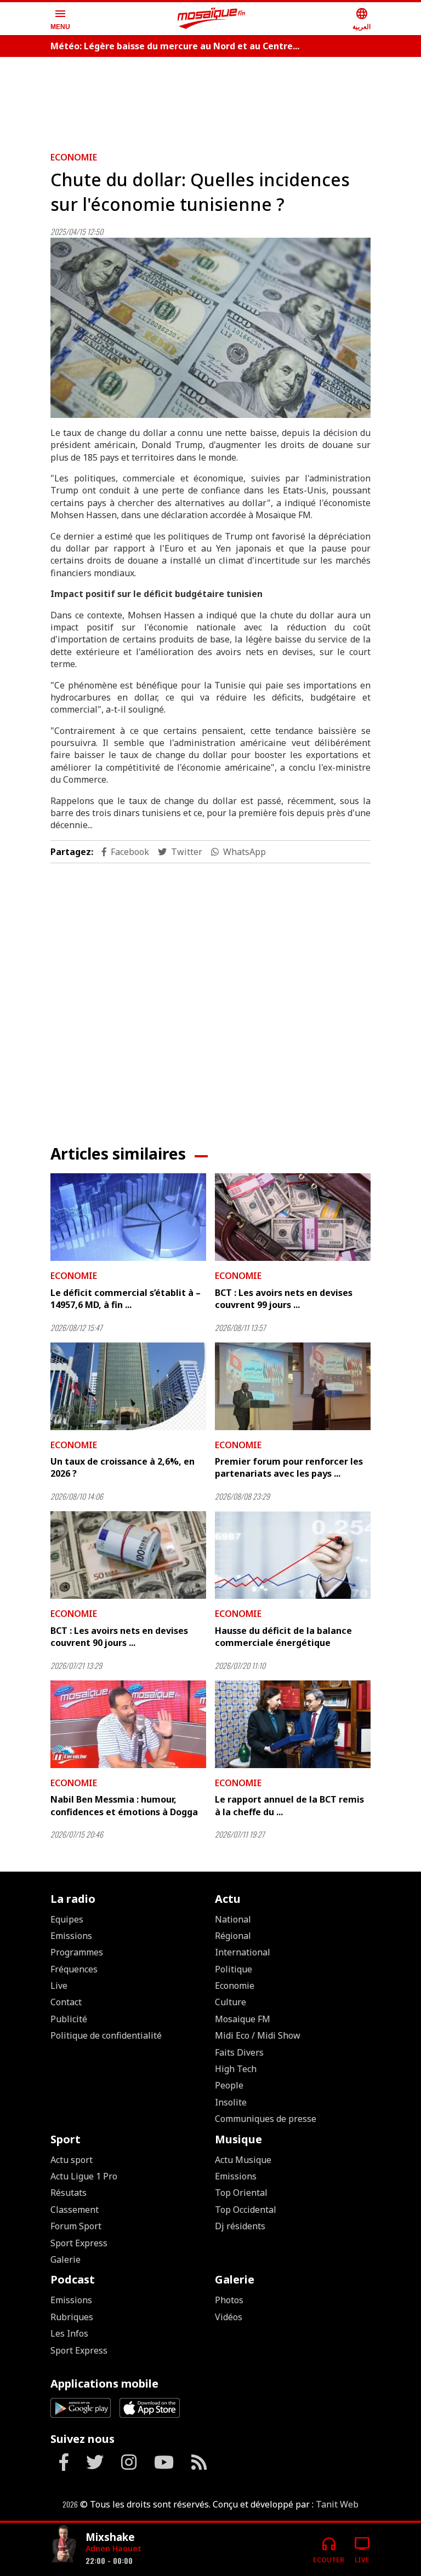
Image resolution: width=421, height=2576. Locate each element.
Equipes (67, 1919)
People (229, 2085)
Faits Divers (239, 2052)
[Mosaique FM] (212, 19)
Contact (66, 2002)
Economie (74, 157)
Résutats (69, 2193)
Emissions (71, 1936)
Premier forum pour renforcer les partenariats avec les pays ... (289, 1467)
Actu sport (72, 2160)
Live (59, 1986)
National (233, 1919)
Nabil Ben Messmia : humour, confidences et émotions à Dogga (124, 1805)
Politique (234, 1969)
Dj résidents (240, 2226)
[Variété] (64, 2545)
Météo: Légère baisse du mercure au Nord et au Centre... (175, 46)
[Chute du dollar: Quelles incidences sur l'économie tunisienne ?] (210, 328)
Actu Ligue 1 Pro (84, 2176)
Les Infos (69, 2333)
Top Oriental (241, 2193)
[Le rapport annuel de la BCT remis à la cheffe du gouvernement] (293, 1724)
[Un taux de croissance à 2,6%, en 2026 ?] (128, 1386)
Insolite (231, 2102)
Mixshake (110, 2537)
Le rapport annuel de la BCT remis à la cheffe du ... (289, 1805)
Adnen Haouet (113, 2548)
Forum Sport (76, 2226)
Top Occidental (246, 2210)
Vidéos (229, 2317)
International (243, 1952)
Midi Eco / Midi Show (258, 2035)
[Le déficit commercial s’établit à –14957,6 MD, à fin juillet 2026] (128, 1217)
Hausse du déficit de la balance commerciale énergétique (283, 1637)
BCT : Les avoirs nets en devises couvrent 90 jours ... (119, 1637)
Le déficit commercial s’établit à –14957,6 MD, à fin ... (126, 1299)
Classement (75, 2210)
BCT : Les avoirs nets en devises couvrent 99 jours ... (284, 1299)
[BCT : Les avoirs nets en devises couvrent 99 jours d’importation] (293, 1217)
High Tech (236, 2069)
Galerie (66, 2259)
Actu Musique (243, 2160)
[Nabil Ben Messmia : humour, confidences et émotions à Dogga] (128, 1724)
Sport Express (79, 2243)
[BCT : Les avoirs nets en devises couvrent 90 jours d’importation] (128, 1555)
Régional (233, 1936)
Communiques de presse (266, 2119)
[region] (210, 100)
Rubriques (72, 2317)
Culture (231, 2002)
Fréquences (74, 1969)
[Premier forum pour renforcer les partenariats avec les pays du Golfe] (293, 1386)
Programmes (77, 1952)
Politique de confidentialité (106, 2035)
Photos (229, 2300)
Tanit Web (337, 2504)
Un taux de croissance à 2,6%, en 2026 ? (123, 1467)
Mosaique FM (243, 2019)
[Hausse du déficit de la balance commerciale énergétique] (293, 1555)
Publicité (69, 2019)
